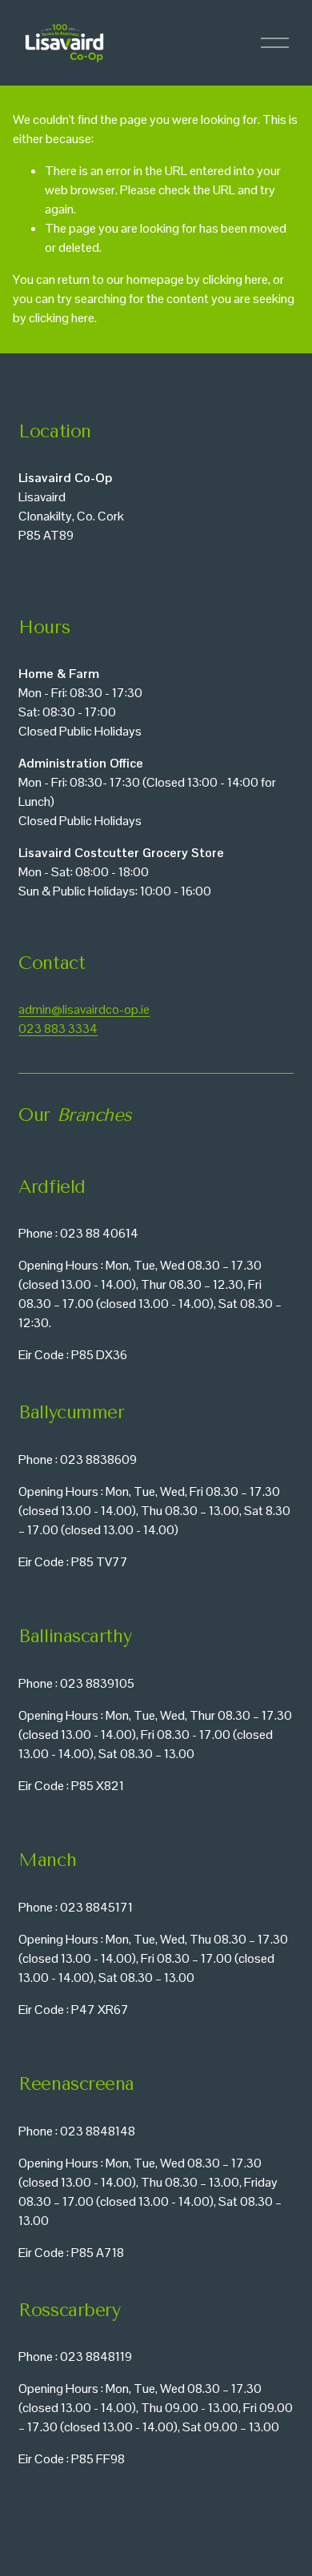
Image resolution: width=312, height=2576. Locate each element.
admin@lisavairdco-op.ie (84, 1009)
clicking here (235, 279)
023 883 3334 (58, 1029)
